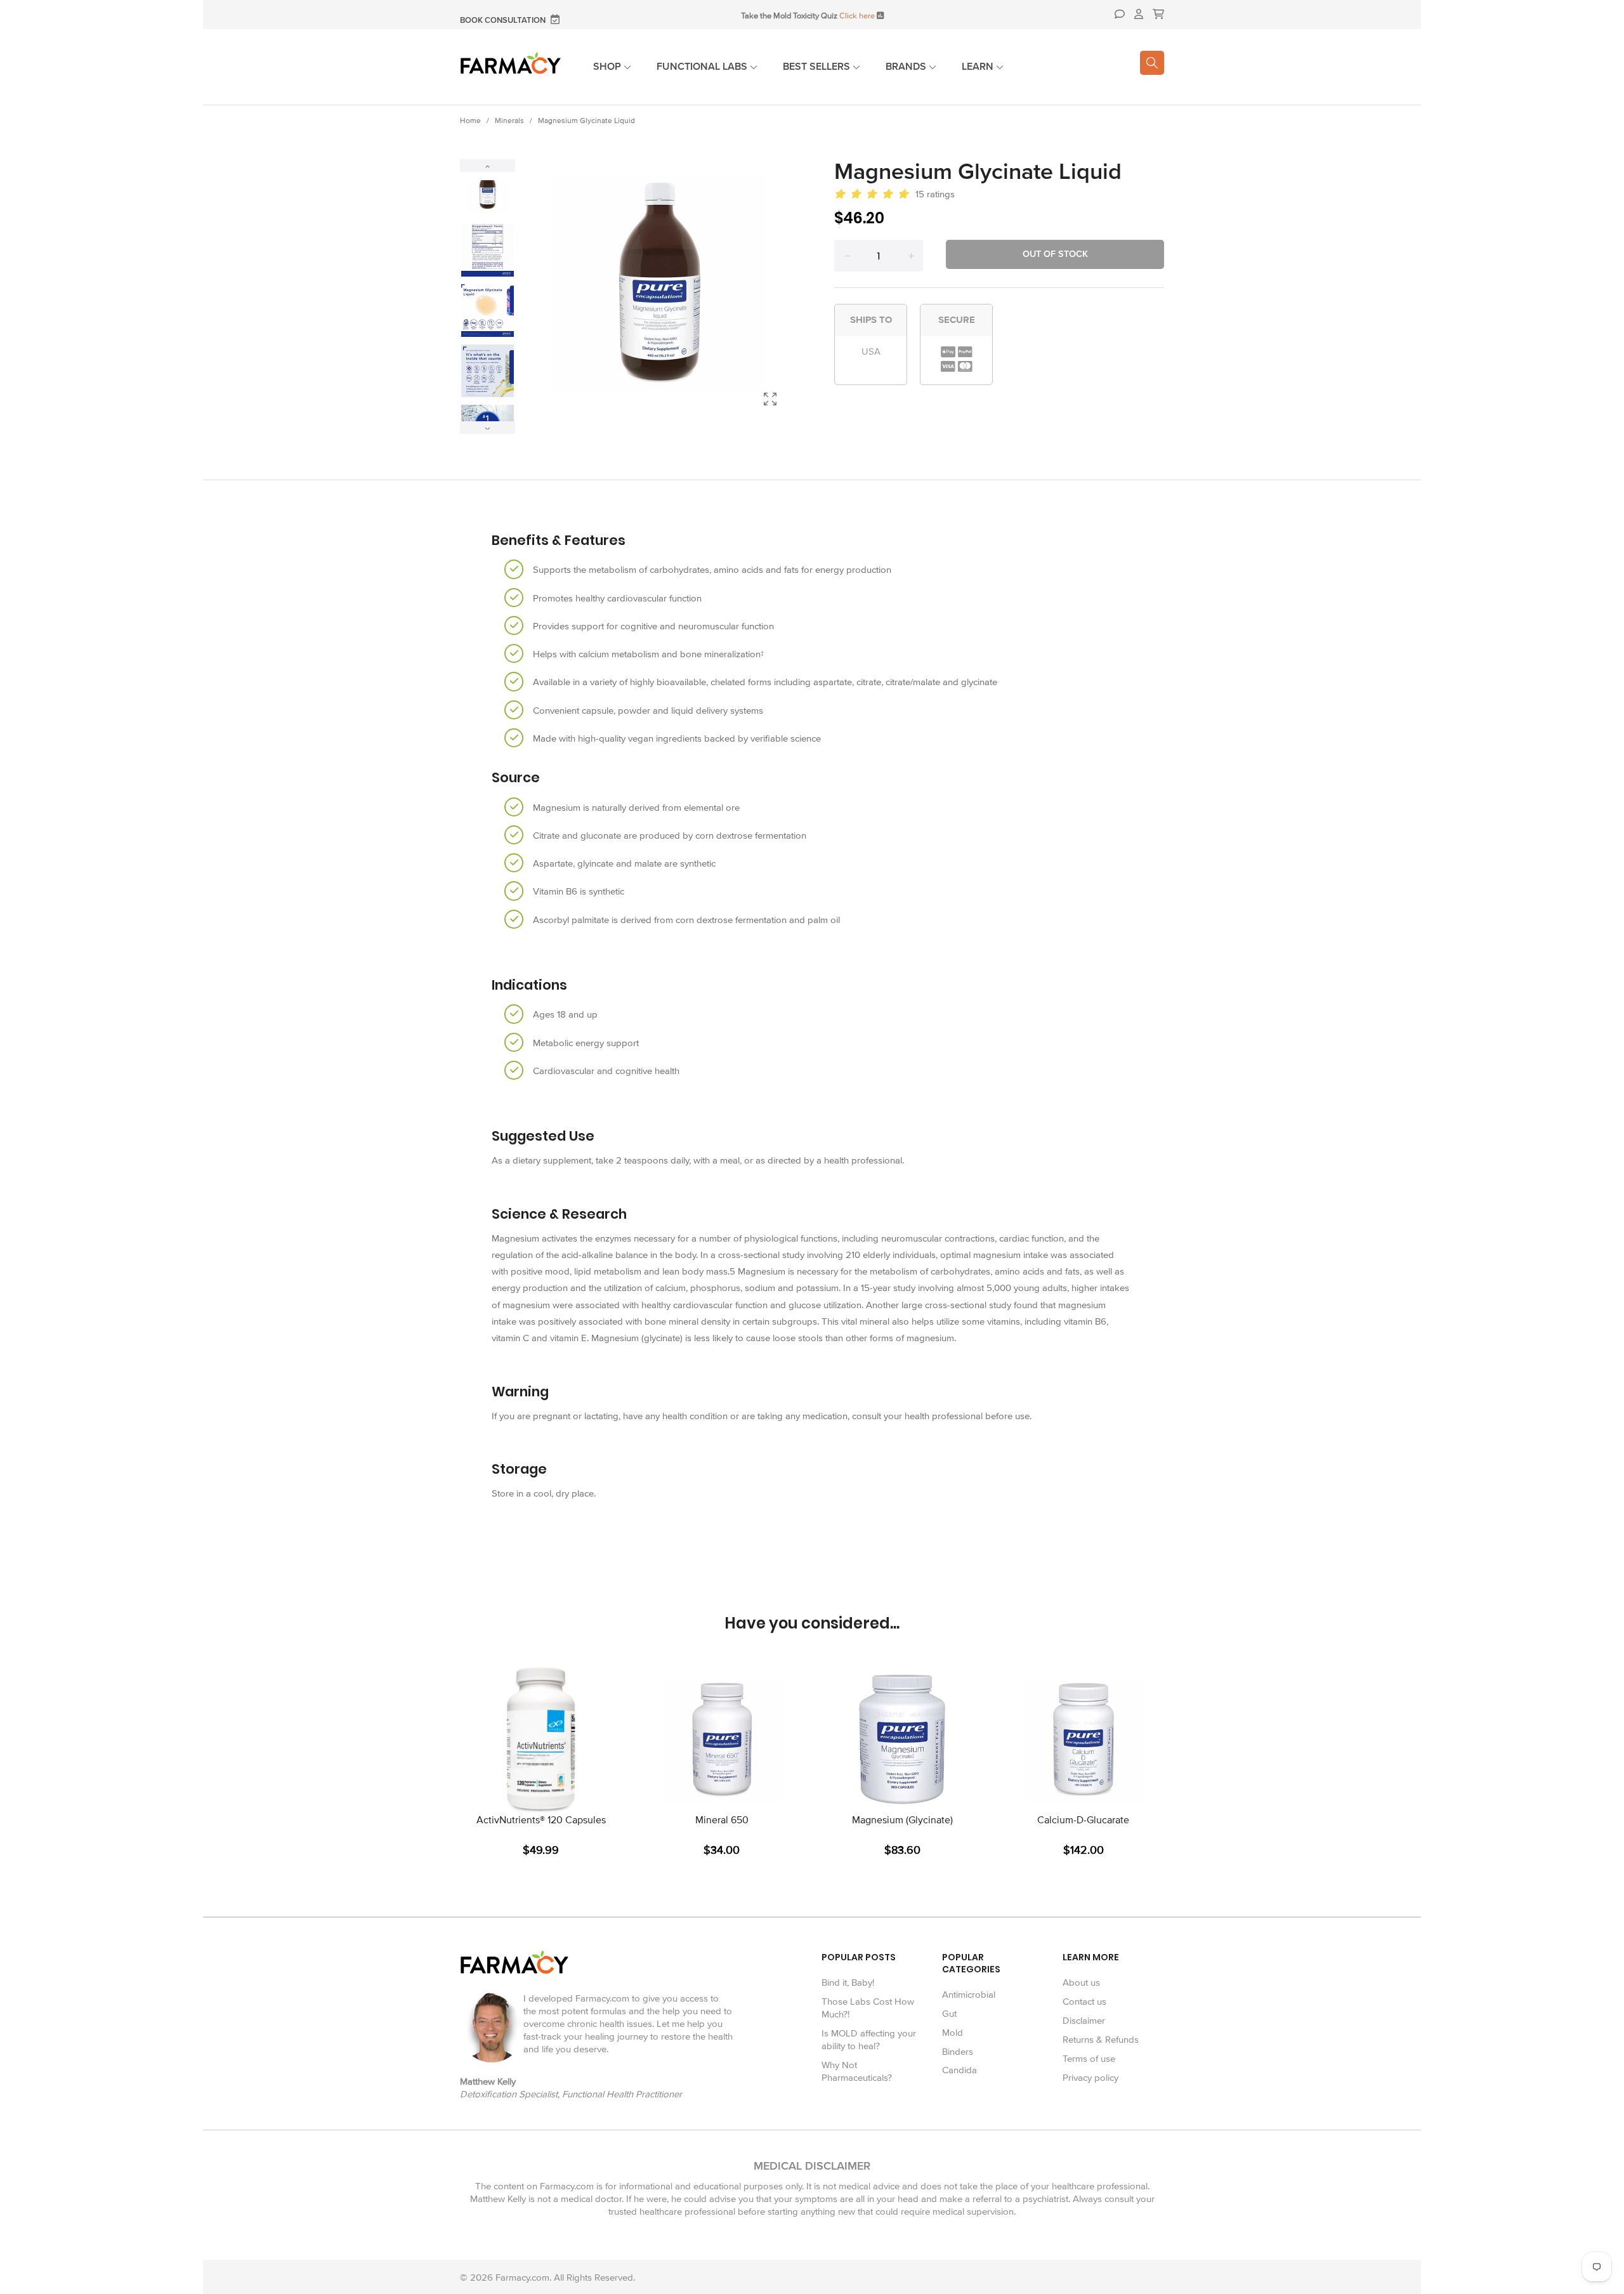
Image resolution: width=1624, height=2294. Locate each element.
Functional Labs (703, 67)
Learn (979, 67)
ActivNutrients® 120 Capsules (541, 1820)
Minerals (509, 121)
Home (470, 121)
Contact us (1084, 2002)
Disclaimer (1084, 2021)
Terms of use (1089, 2059)
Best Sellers (818, 67)
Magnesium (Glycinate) (902, 1820)
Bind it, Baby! (848, 1983)
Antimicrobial (969, 1995)
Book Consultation (504, 21)
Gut (949, 2014)
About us (1081, 1983)
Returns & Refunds (1101, 2040)
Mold (953, 2033)
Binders (958, 2052)
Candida (959, 2070)
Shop (608, 67)
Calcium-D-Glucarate (1083, 1820)
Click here (857, 16)
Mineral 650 (722, 1820)
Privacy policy (1090, 2078)
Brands (907, 67)
